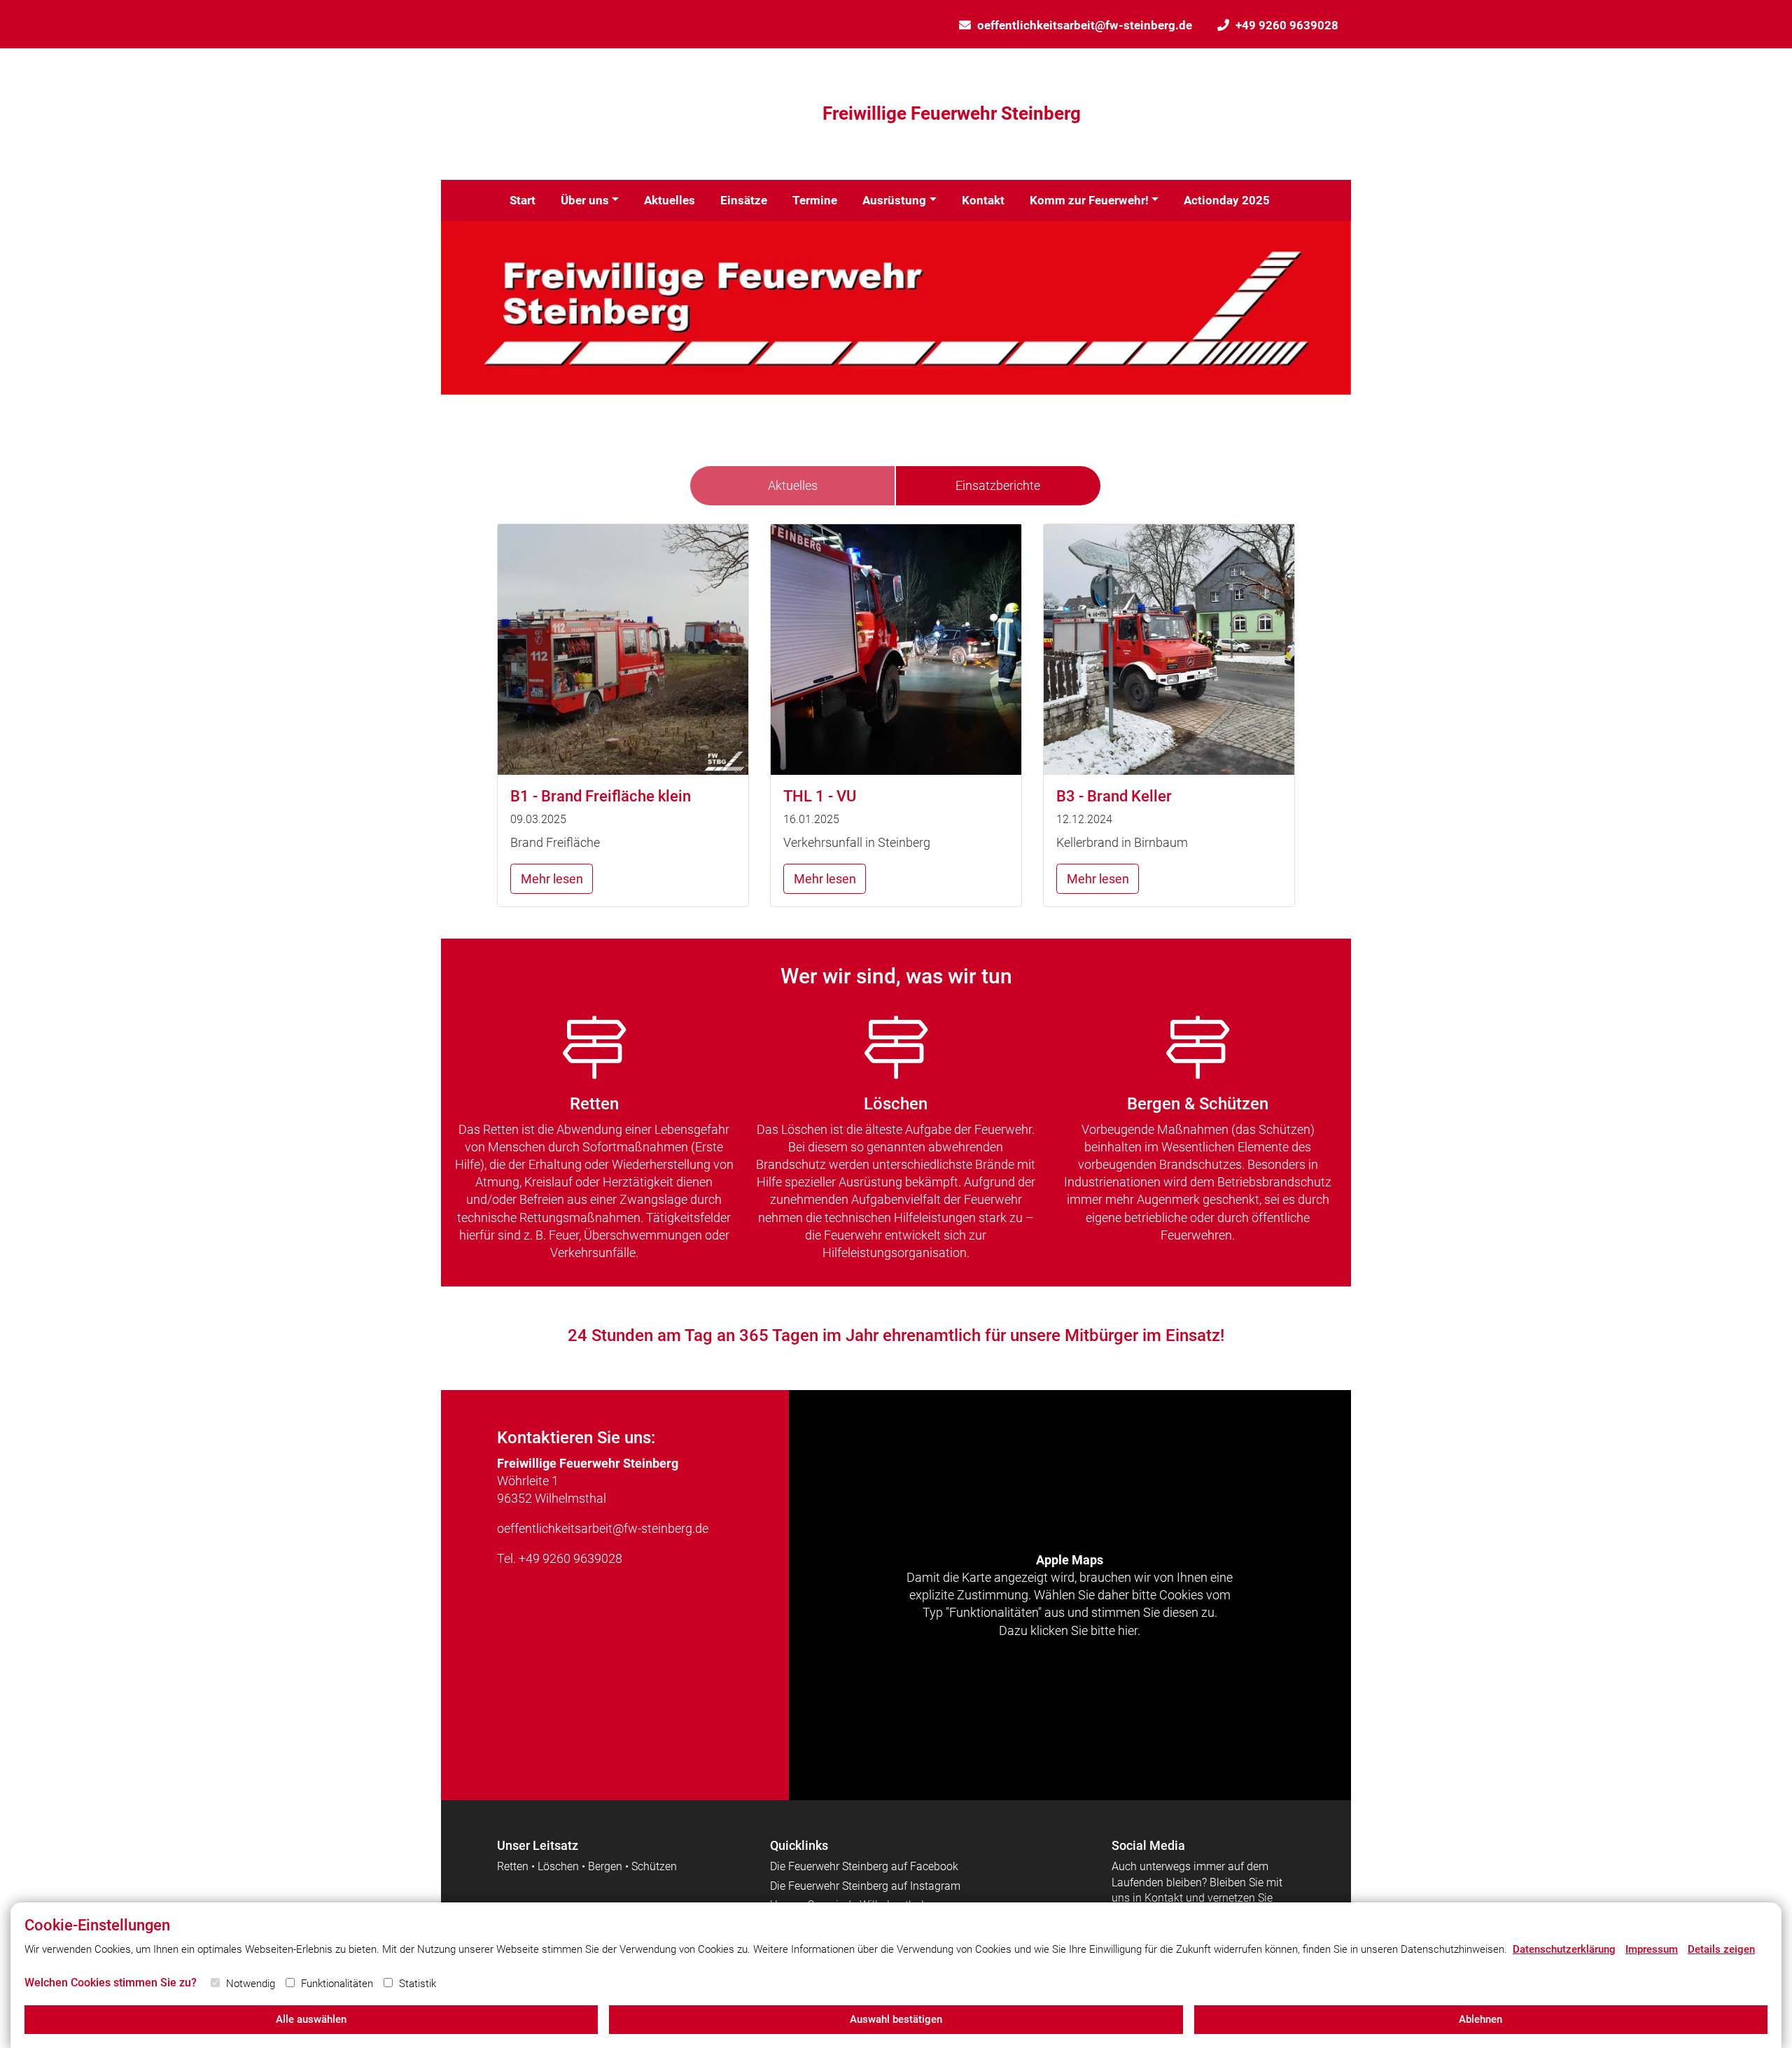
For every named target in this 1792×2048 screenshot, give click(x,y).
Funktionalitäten (337, 1984)
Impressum (1652, 1949)
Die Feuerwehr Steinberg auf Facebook (864, 1866)
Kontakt (983, 200)
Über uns (585, 200)
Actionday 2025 (1227, 200)
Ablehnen (1480, 2019)
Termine (815, 200)
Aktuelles (670, 200)
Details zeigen (1721, 1949)
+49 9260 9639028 (1287, 25)
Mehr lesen (552, 879)
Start (523, 200)
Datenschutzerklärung (1564, 1949)
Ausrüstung (894, 200)
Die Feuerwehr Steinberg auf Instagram (865, 1886)
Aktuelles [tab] (793, 485)
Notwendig (251, 1984)
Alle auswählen (311, 2019)
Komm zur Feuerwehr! (1089, 200)
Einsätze (744, 200)
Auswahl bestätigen (896, 2019)
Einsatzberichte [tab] (998, 485)
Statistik (418, 1984)
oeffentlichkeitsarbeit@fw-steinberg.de (1085, 25)
